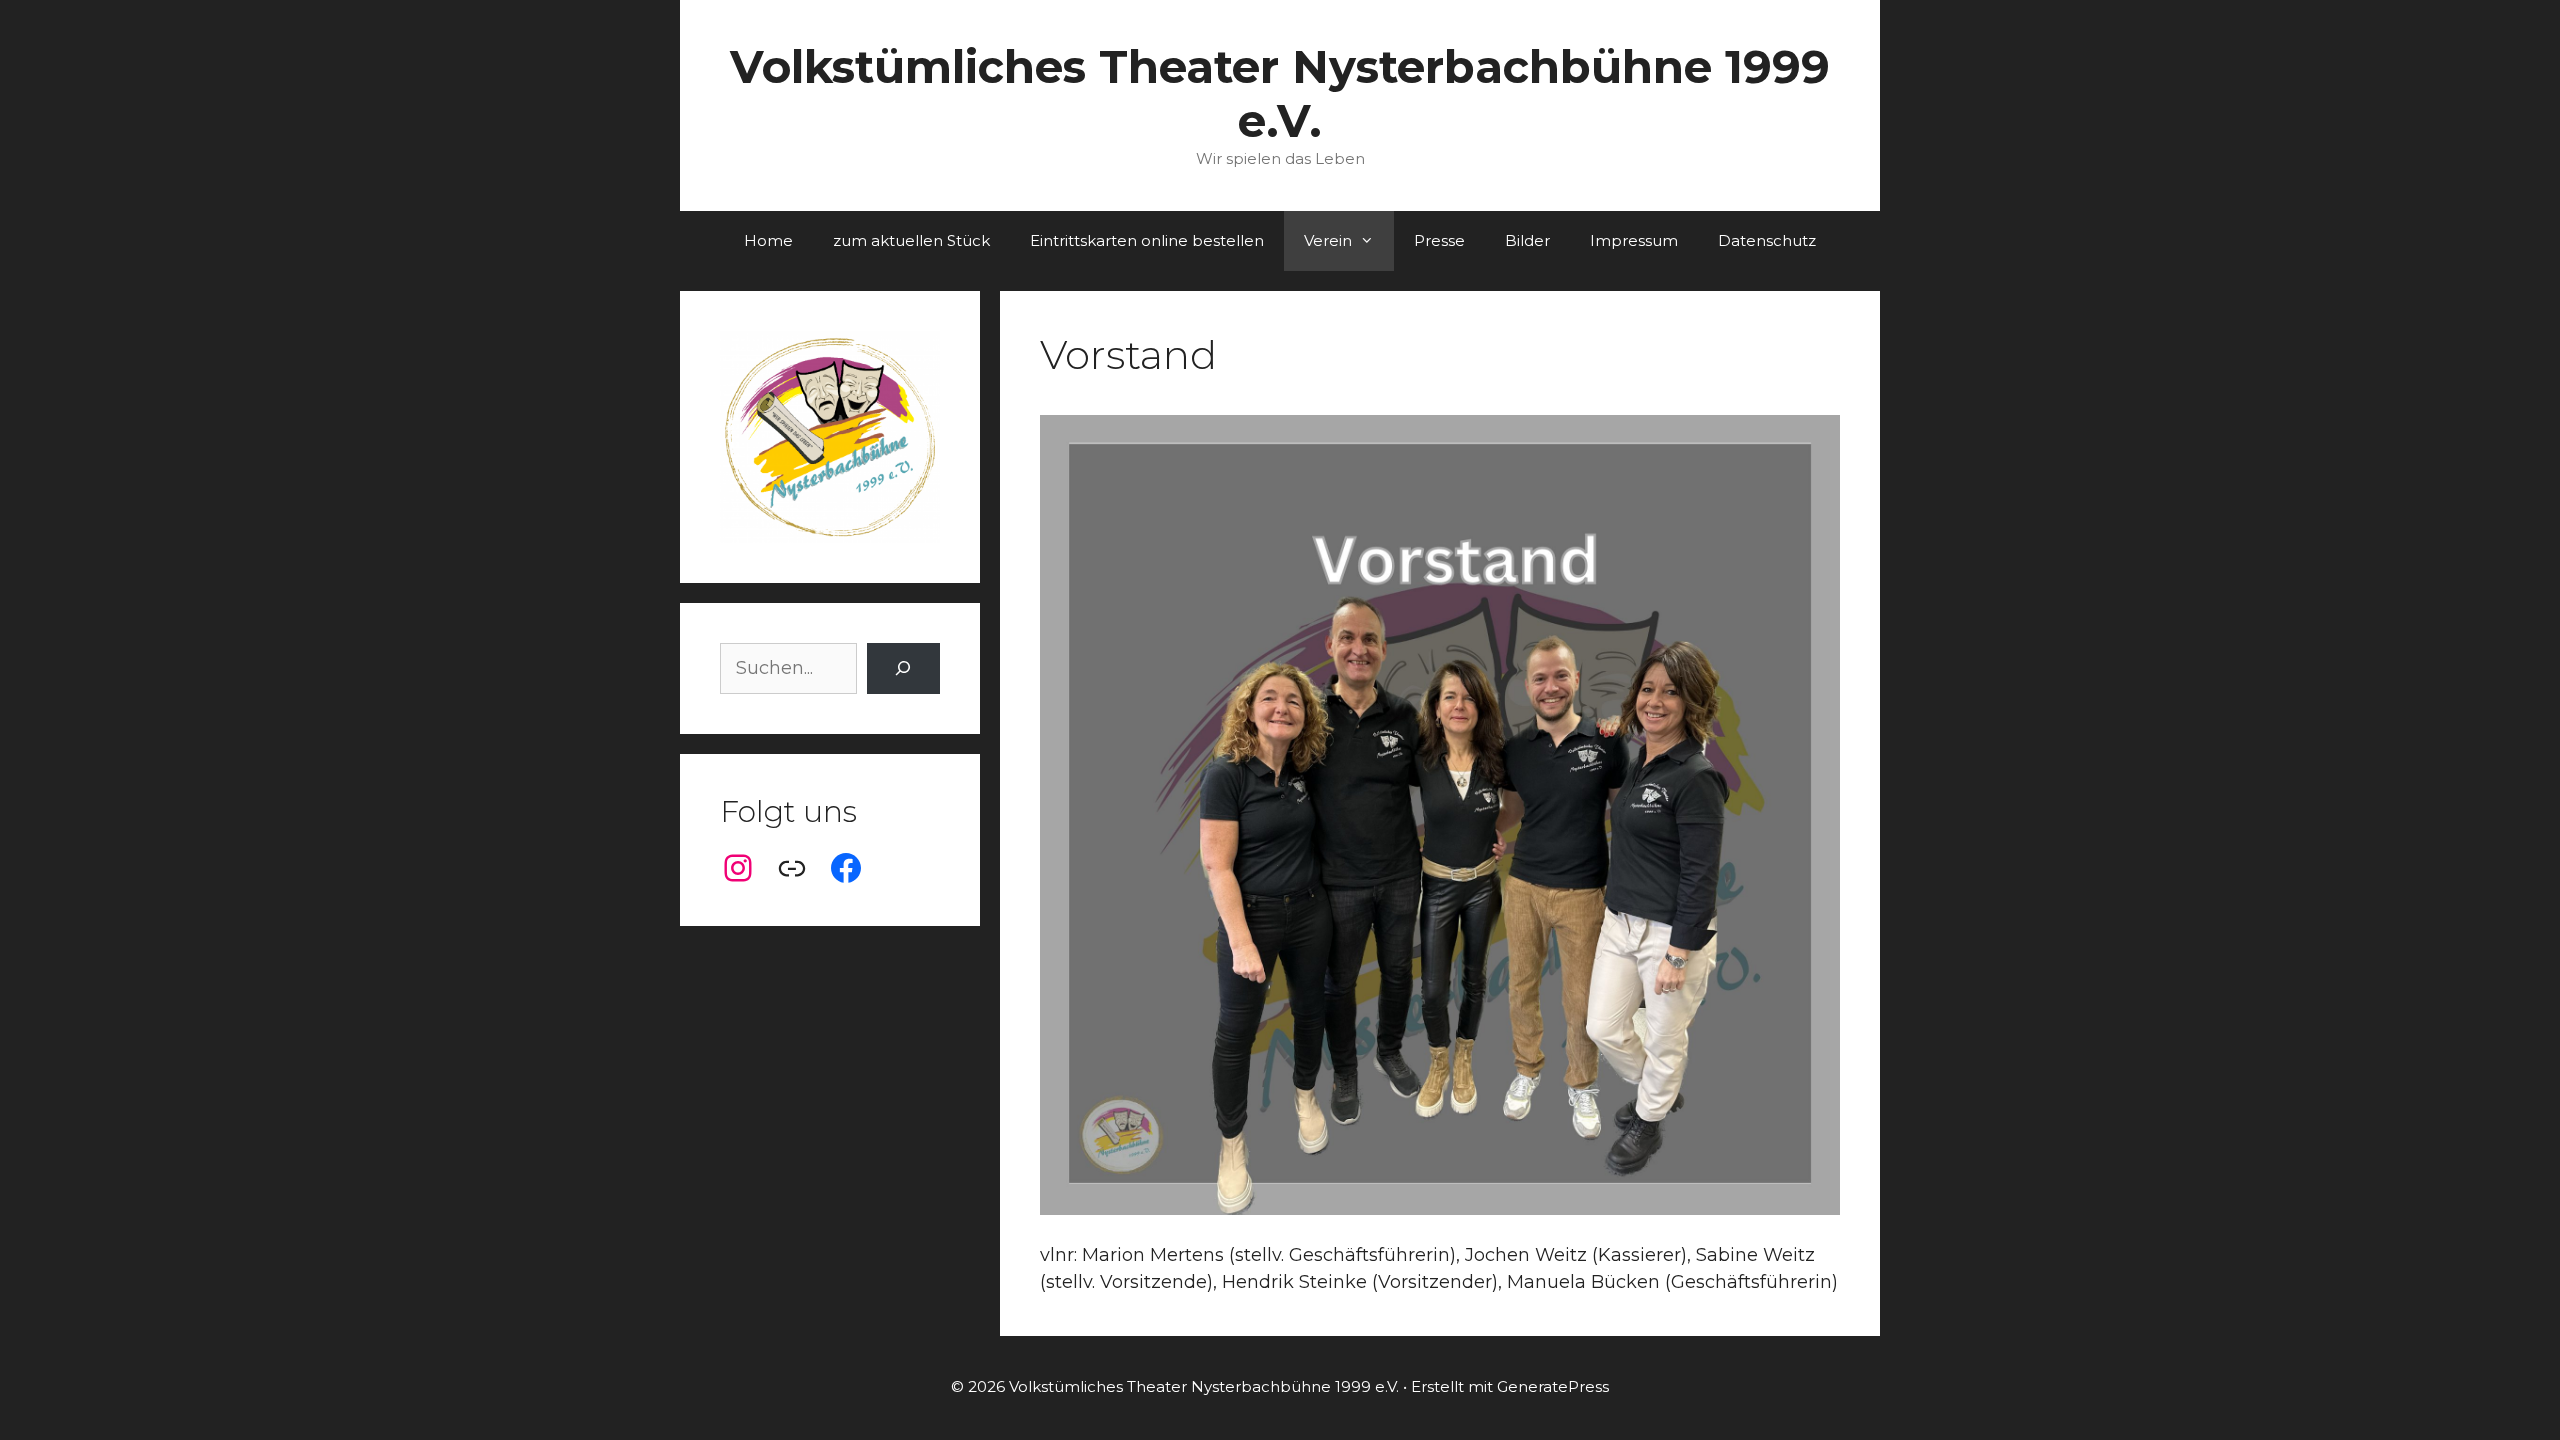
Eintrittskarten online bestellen (1147, 240)
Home (768, 240)
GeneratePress (1553, 1386)
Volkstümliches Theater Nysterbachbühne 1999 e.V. (1280, 93)
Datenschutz (1767, 240)
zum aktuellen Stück (911, 240)
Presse (1439, 240)
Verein (1328, 240)
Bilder (1527, 240)
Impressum (1634, 240)
